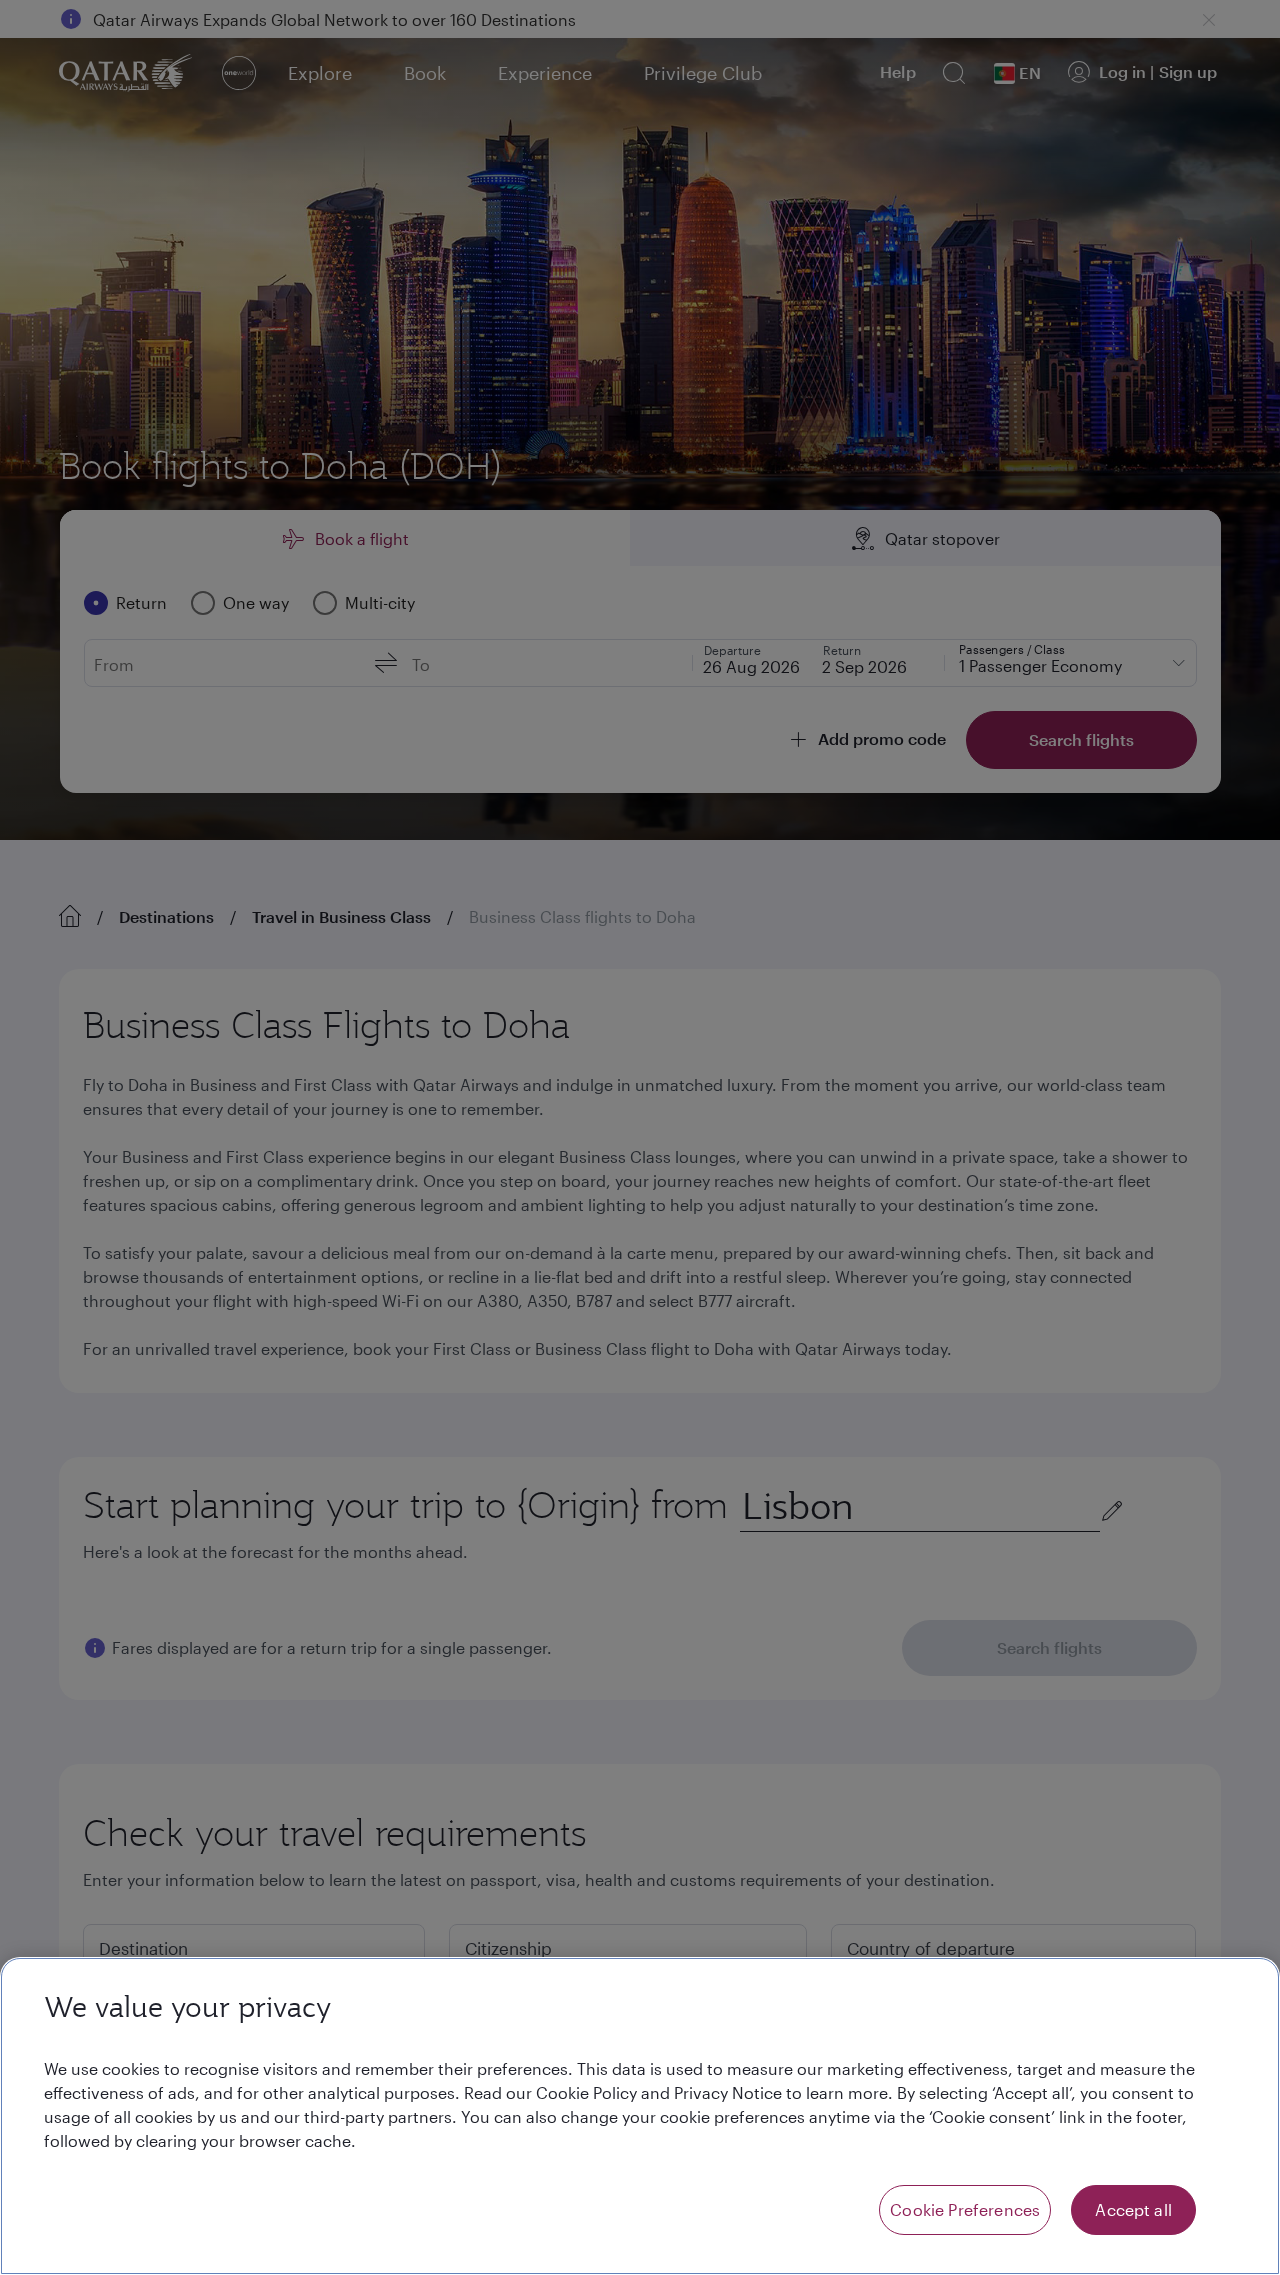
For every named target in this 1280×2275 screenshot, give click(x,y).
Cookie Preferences (965, 2209)
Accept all (1133, 2209)
